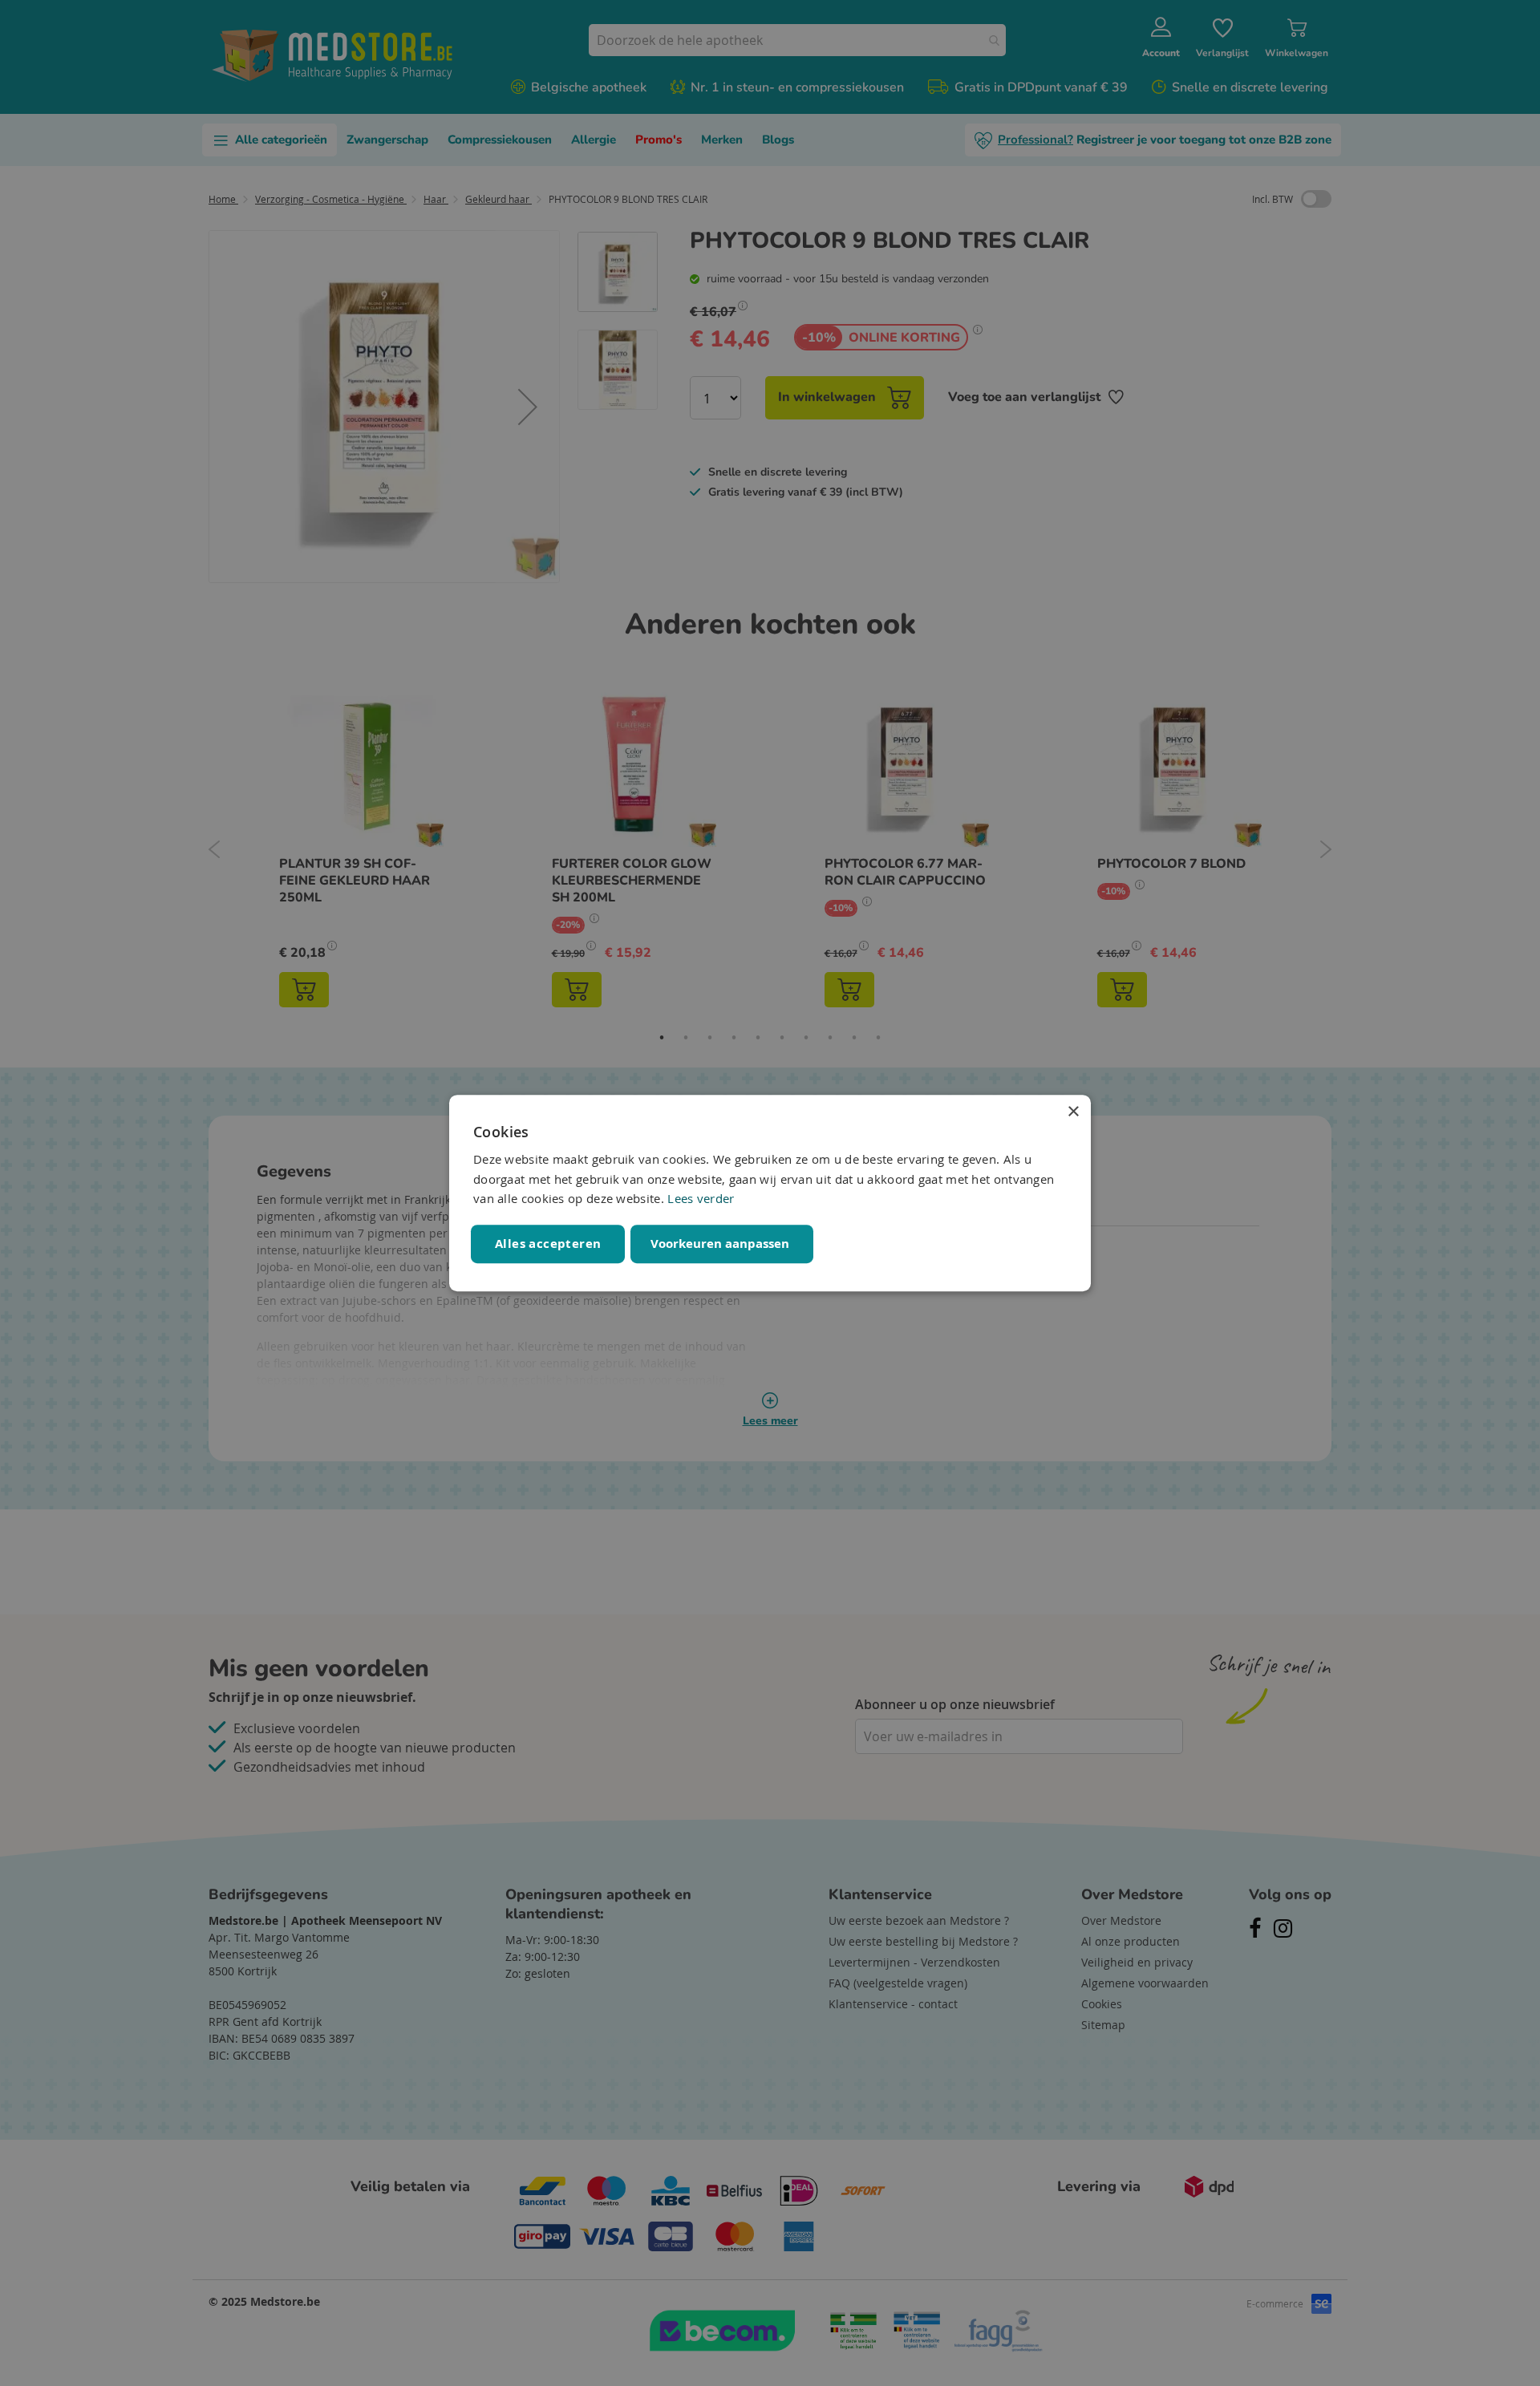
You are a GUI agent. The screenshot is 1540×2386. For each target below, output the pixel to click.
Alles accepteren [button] (548, 1244)
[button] (722, 1244)
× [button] (1073, 1112)
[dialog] (770, 1193)
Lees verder (701, 1199)
